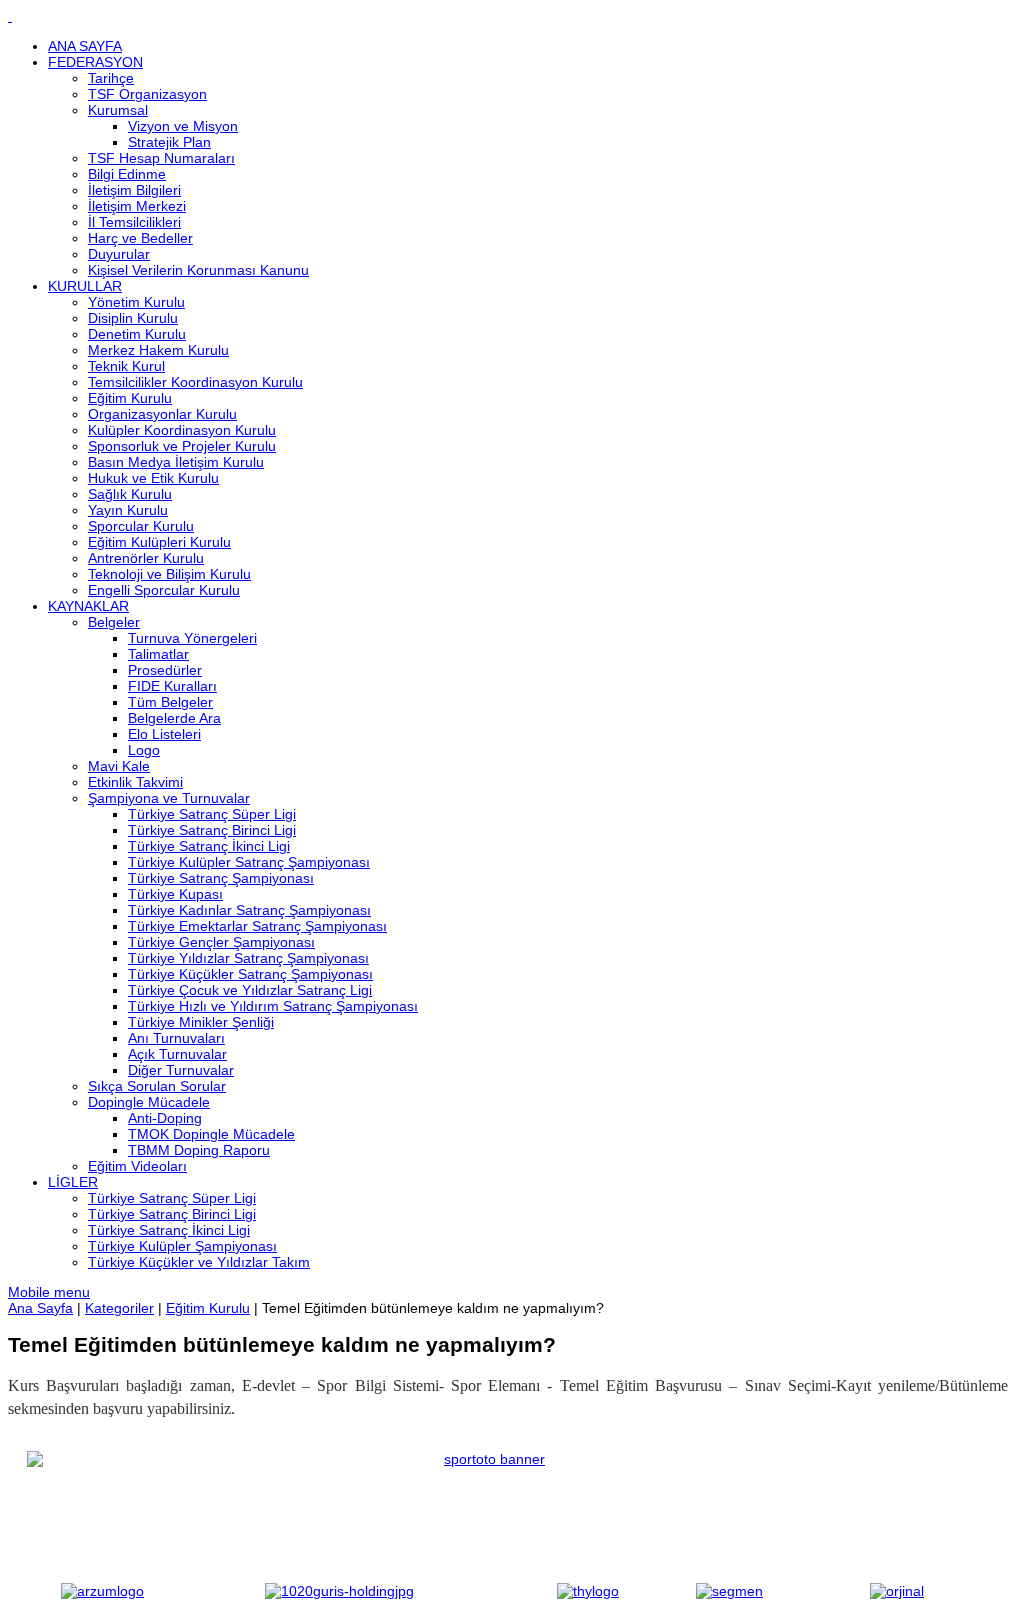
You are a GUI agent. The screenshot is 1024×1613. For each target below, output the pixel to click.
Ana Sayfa (40, 1308)
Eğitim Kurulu (208, 1308)
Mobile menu (49, 1292)
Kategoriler (119, 1308)
